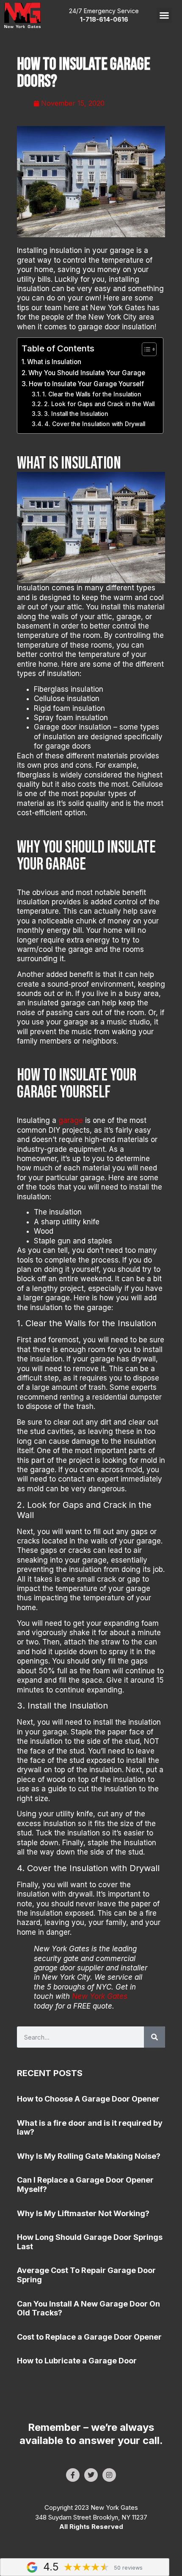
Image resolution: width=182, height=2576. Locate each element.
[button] (164, 15)
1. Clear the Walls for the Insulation (92, 394)
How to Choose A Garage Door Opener (88, 2099)
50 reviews (128, 2568)
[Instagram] (109, 2475)
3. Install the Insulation (76, 414)
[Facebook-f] (73, 2475)
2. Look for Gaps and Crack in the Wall (99, 404)
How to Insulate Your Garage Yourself (86, 384)
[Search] (154, 2037)
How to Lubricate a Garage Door (77, 2361)
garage (71, 1120)
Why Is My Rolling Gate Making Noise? (89, 2156)
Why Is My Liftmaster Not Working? (83, 2213)
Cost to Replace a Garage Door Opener (89, 2337)
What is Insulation (54, 362)
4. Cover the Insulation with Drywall (95, 424)
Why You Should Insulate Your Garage (88, 373)
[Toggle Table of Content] (145, 349)
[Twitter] (91, 2475)
